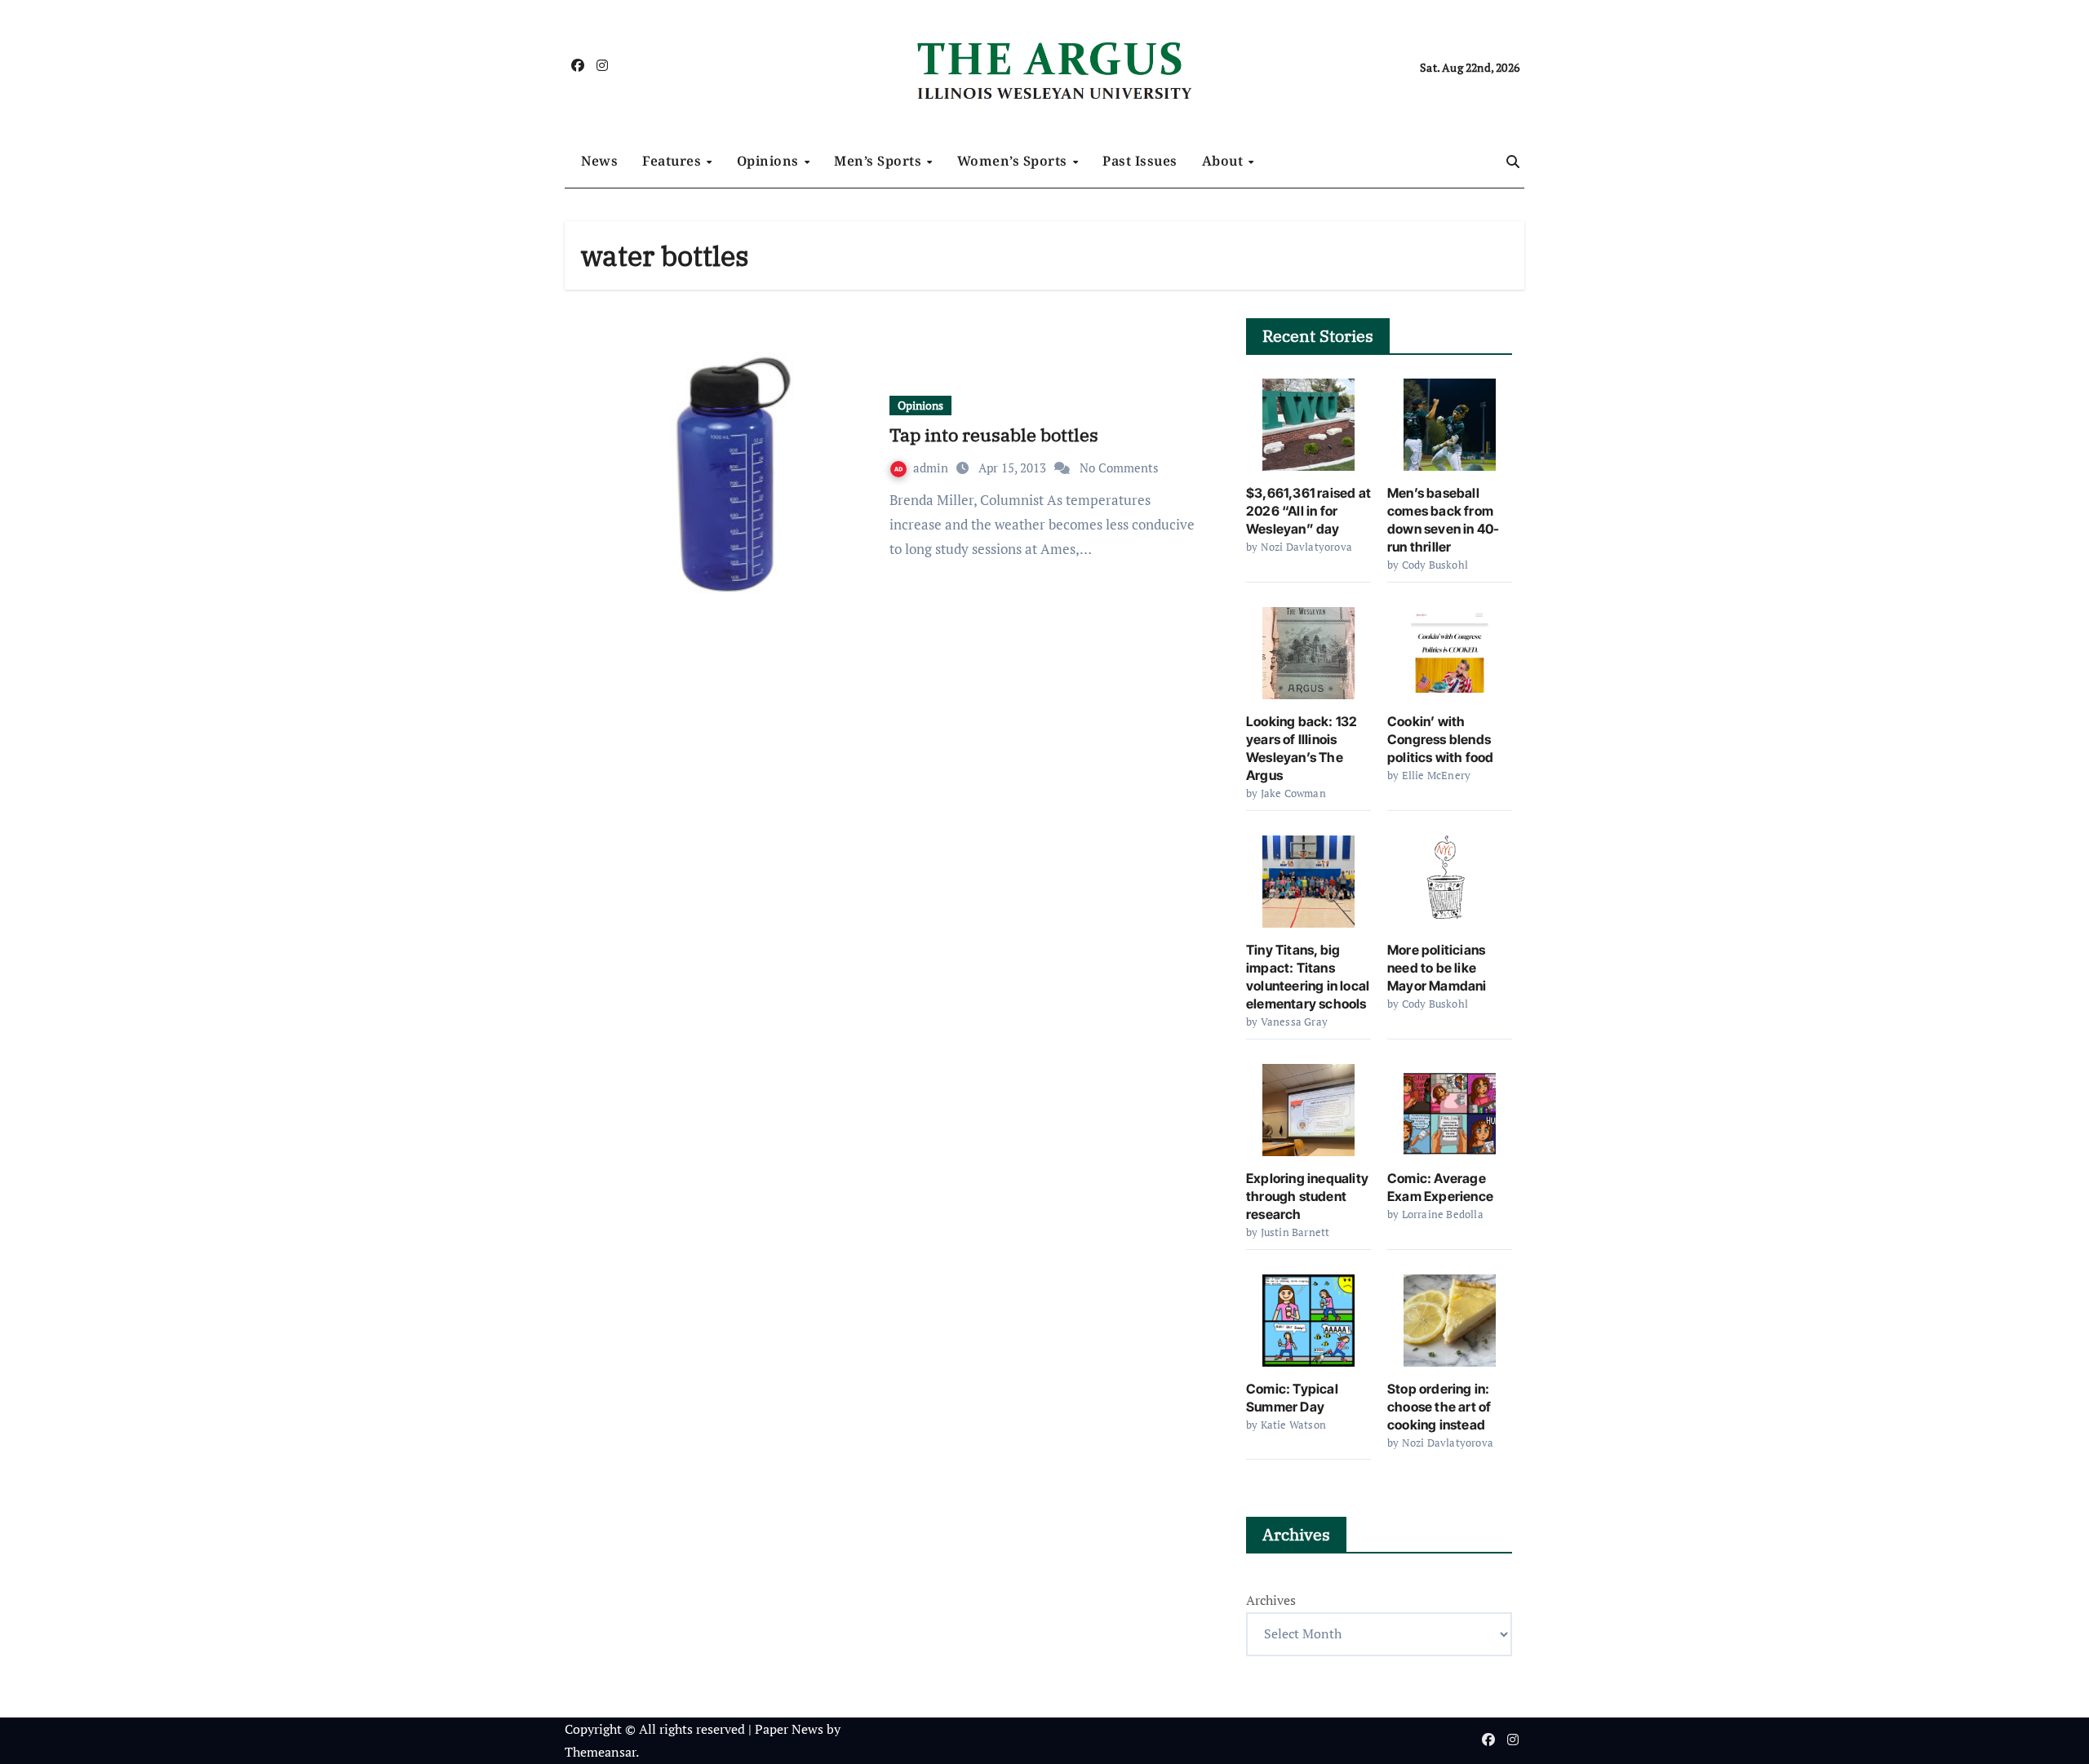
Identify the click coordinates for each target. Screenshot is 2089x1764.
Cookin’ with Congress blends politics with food (1441, 739)
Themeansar (600, 1752)
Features (674, 161)
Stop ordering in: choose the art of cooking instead (1439, 1407)
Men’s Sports (880, 161)
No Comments (1119, 468)
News (599, 161)
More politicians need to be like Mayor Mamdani (1437, 968)
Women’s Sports (1014, 161)
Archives (1271, 1600)
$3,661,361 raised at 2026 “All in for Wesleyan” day (1308, 511)
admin (932, 468)
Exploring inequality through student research (1307, 1196)
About (1224, 161)
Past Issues (1140, 161)
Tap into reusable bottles (994, 434)
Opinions (770, 161)
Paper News (789, 1729)
